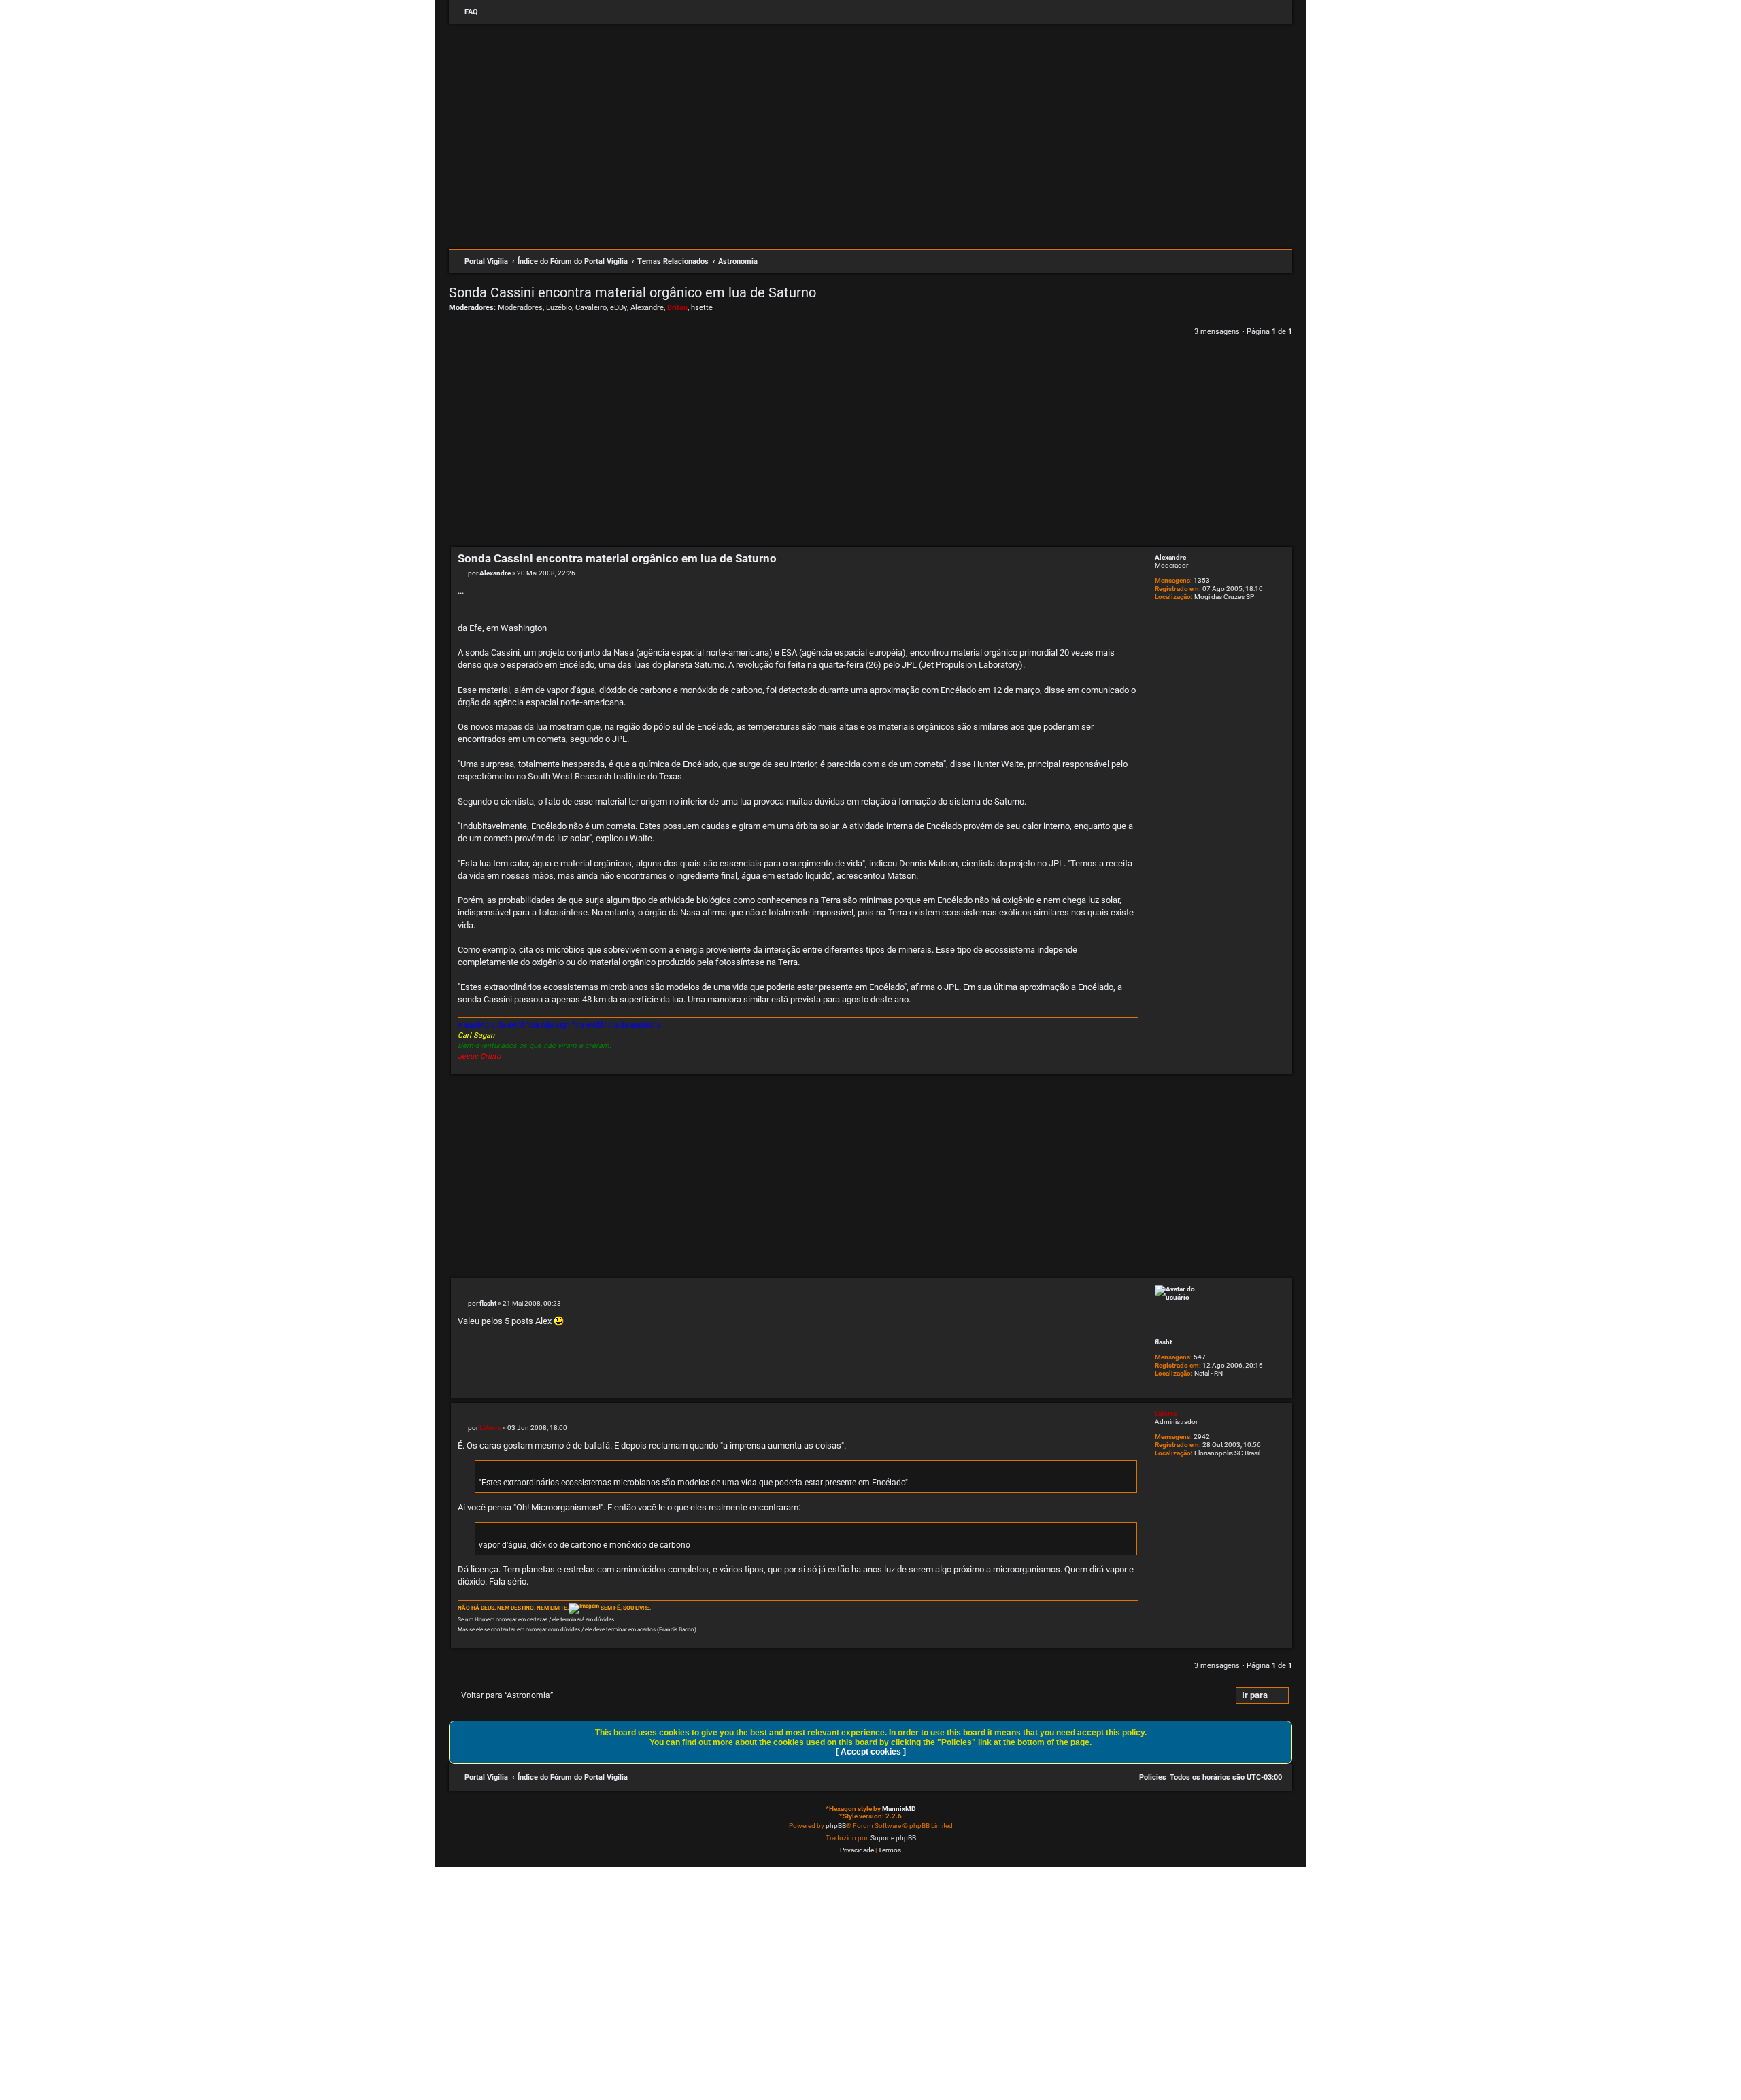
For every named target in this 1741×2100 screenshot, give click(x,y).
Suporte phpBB (893, 1838)
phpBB (836, 1826)
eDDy (619, 308)
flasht (1163, 1342)
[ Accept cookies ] (871, 1752)
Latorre (1166, 1413)
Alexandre (647, 308)
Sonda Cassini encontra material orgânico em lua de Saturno (632, 292)
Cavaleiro (591, 308)
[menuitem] (465, 12)
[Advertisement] (870, 210)
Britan (677, 308)
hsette (702, 308)
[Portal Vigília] (877, 98)
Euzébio (559, 308)
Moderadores (520, 308)
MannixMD (899, 1809)
